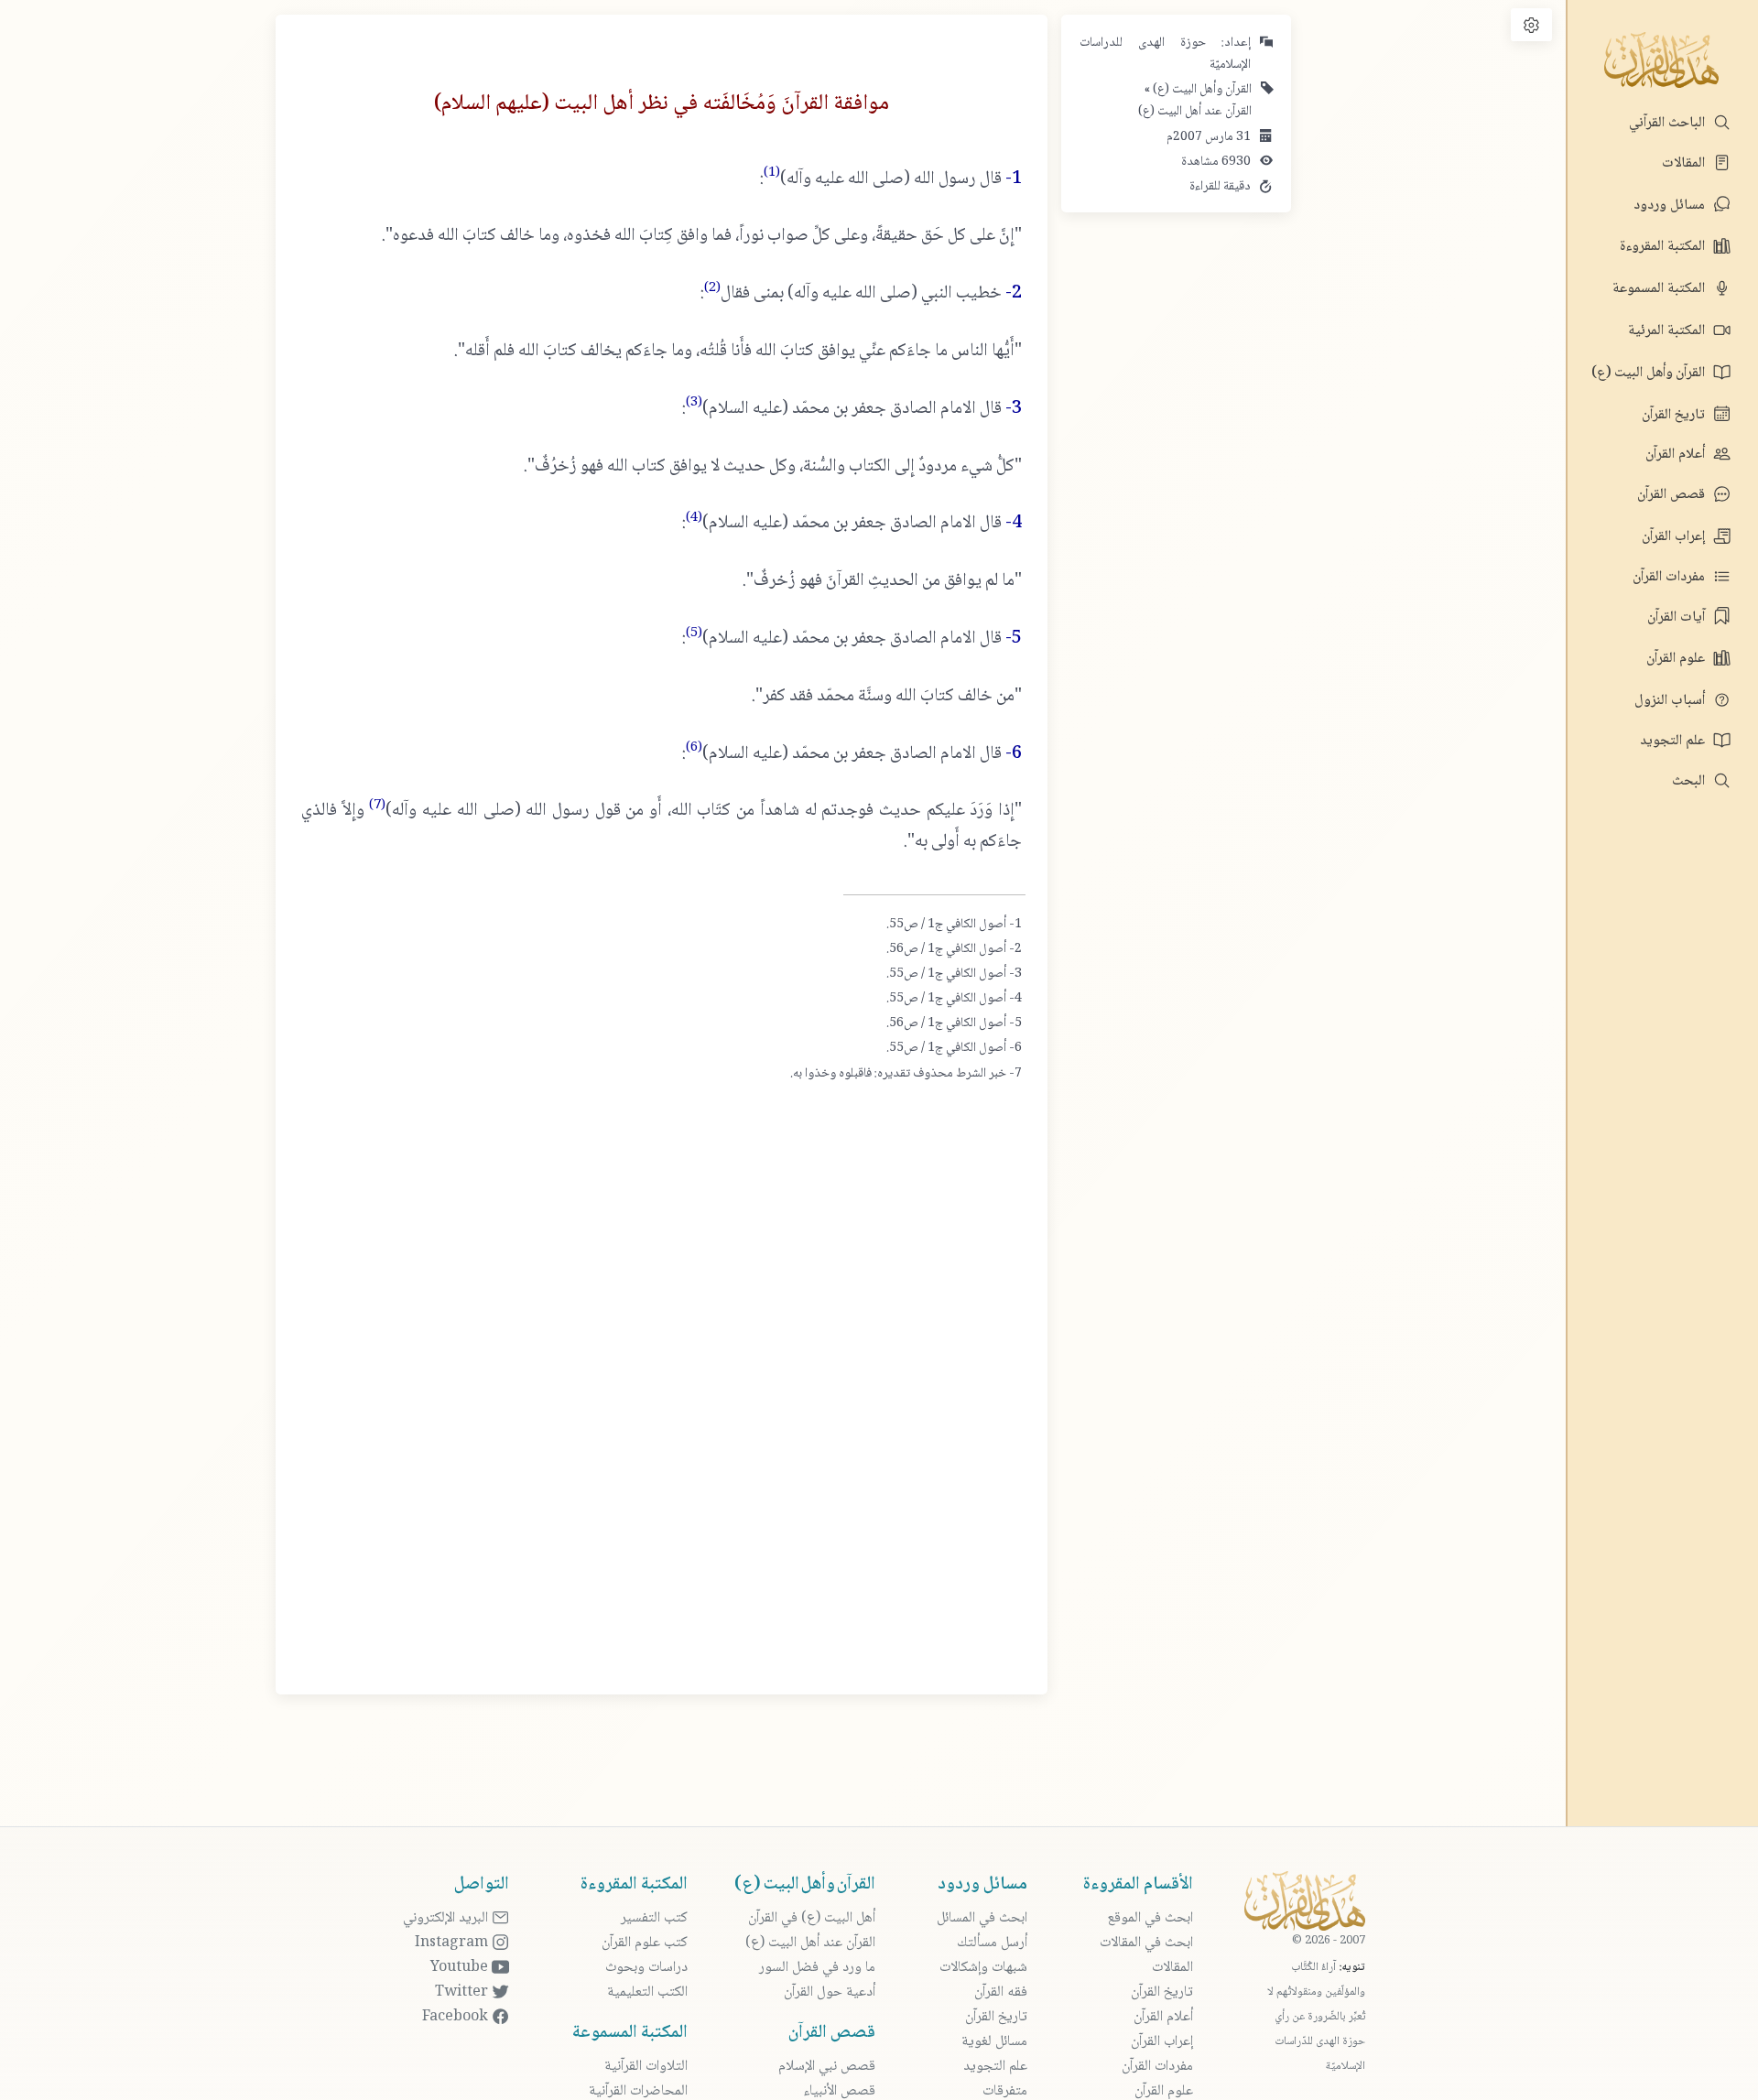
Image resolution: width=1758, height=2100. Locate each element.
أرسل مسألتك (992, 1943)
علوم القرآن (1677, 659)
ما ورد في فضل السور (817, 1968)
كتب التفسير (654, 1918)
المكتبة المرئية (1668, 331)
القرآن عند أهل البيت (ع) (1195, 112)
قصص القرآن (1673, 495)
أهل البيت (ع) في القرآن (812, 1918)
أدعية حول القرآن (830, 1992)
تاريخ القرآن (1675, 415)
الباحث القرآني (1669, 123)
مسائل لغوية (994, 2042)
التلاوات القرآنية (646, 2067)
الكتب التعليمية (647, 1992)
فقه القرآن (1001, 1992)
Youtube (461, 1968)
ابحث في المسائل (982, 1918)
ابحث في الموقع (1150, 1918)
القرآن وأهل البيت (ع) (1650, 373)
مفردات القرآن (1671, 577)
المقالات (1685, 163)
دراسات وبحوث (646, 1968)
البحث (1690, 781)
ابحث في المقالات (1146, 1943)
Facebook (457, 2017)
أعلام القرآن (1677, 455)
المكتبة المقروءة (1664, 247)
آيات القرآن (1678, 617)
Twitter (463, 1992)
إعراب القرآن (1675, 537)
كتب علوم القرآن (645, 1943)
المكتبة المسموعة (1660, 289)
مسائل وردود (1671, 206)
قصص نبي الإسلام (827, 2067)
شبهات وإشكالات (983, 1968)
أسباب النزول (1671, 701)
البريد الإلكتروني (447, 1918)
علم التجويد (1674, 741)
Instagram (453, 1943)
